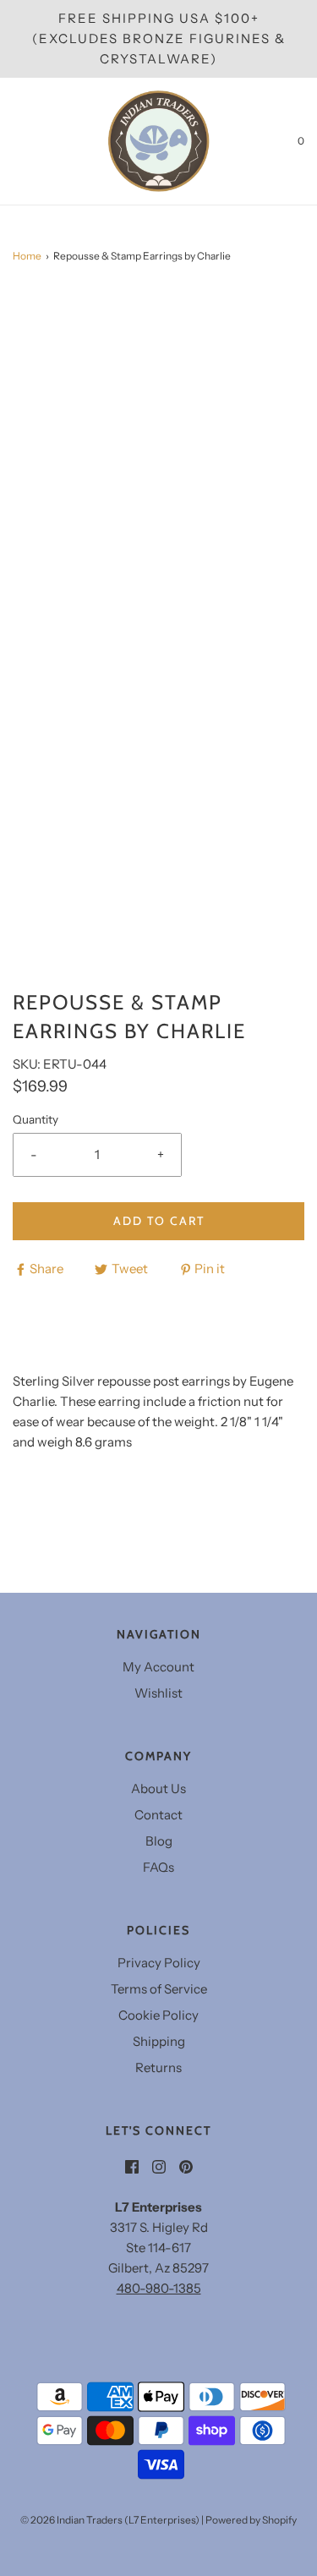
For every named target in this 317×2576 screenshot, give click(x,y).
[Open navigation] (13, 141)
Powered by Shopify (251, 2520)
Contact (158, 1815)
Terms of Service (159, 1989)
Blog (159, 1841)
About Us (158, 1788)
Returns (158, 2067)
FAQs (158, 1867)
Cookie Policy (158, 2015)
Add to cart (159, 1221)
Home (27, 256)
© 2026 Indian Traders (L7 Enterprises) (110, 2520)
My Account (158, 1667)
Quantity (36, 1119)
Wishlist (158, 1693)
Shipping (159, 2041)
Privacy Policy (159, 1963)
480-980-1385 (159, 2288)
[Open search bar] (32, 141)
